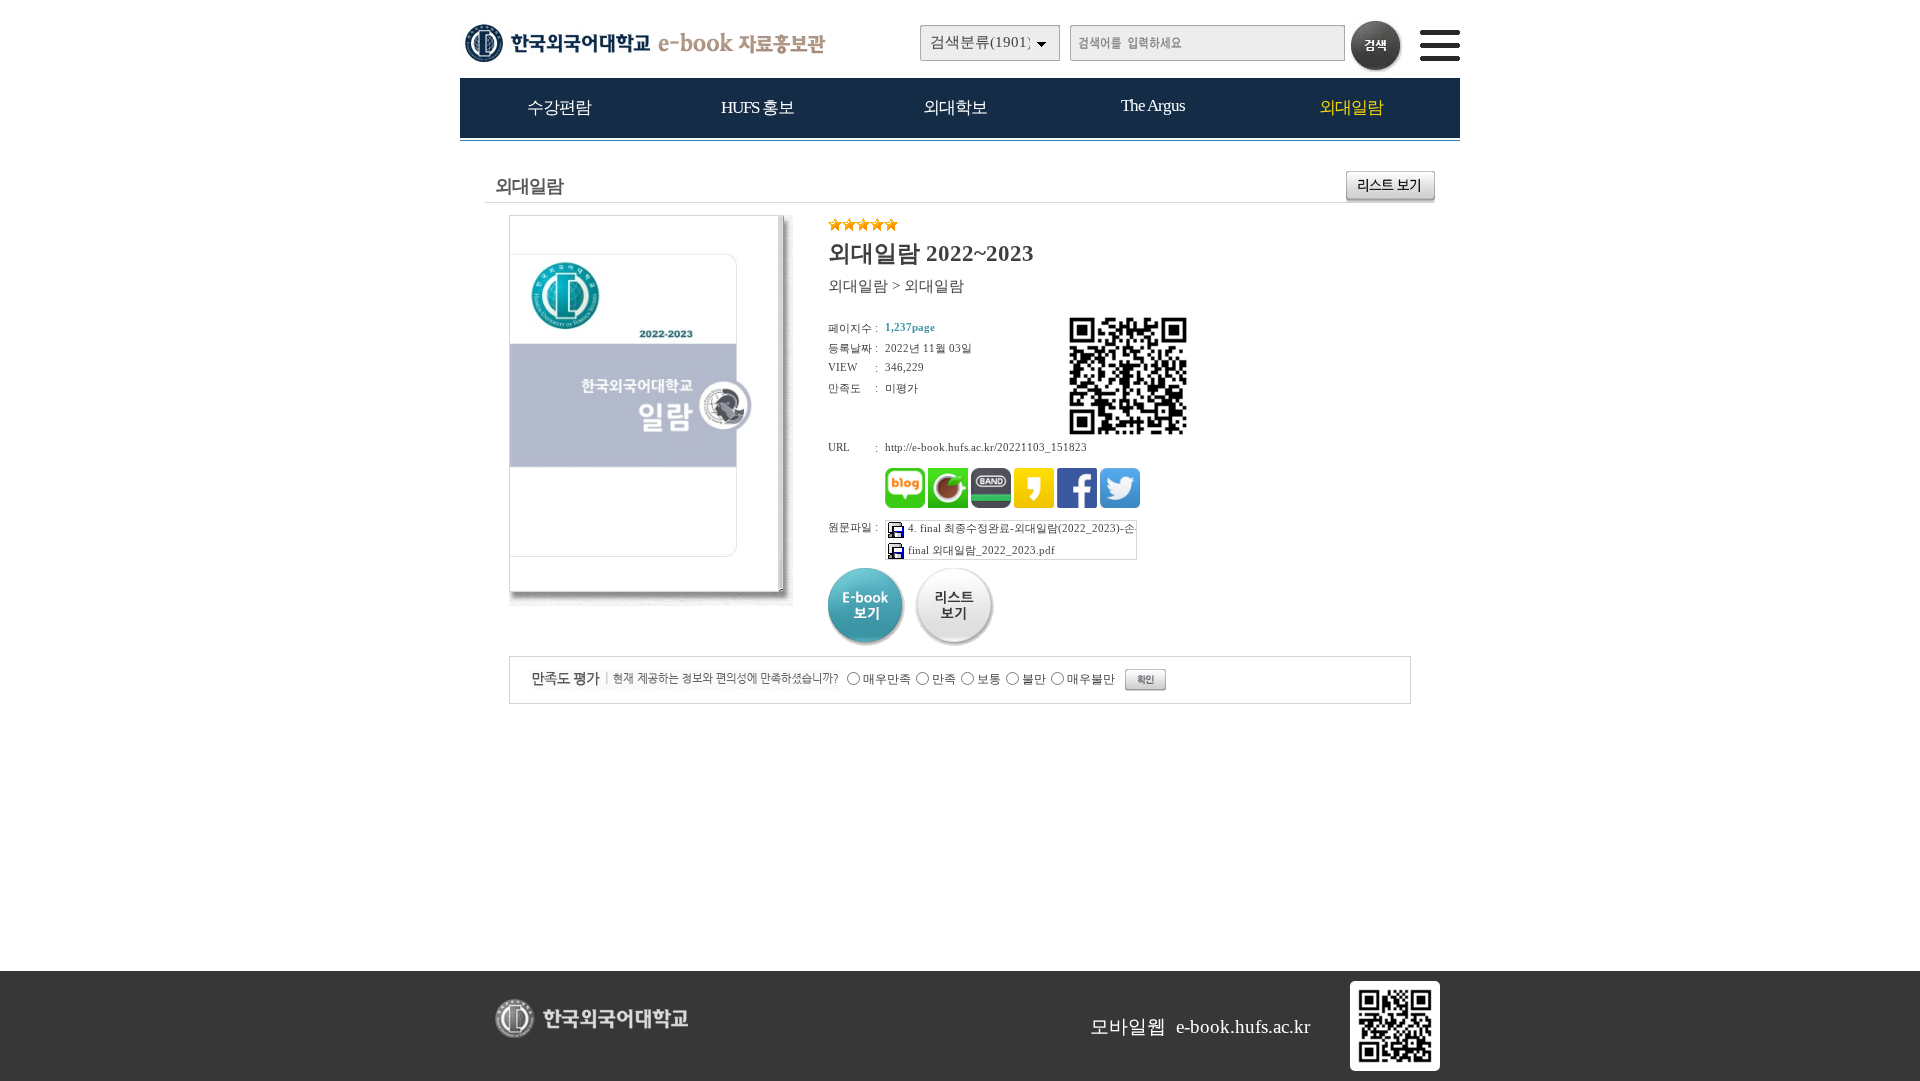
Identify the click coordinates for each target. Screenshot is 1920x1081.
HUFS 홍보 (757, 107)
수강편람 (559, 107)
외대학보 (955, 107)
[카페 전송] (948, 504)
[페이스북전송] (1077, 504)
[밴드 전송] (991, 504)
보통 (989, 679)
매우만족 (887, 679)
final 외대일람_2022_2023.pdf (981, 550)
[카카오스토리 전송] (1034, 504)
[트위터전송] (1120, 504)
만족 (944, 679)
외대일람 (1351, 107)
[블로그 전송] (905, 504)
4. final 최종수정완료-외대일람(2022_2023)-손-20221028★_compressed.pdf (1092, 528)
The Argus (1153, 105)
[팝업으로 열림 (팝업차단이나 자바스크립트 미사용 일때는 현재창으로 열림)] (644, 588)
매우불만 (1091, 679)
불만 (1034, 679)
